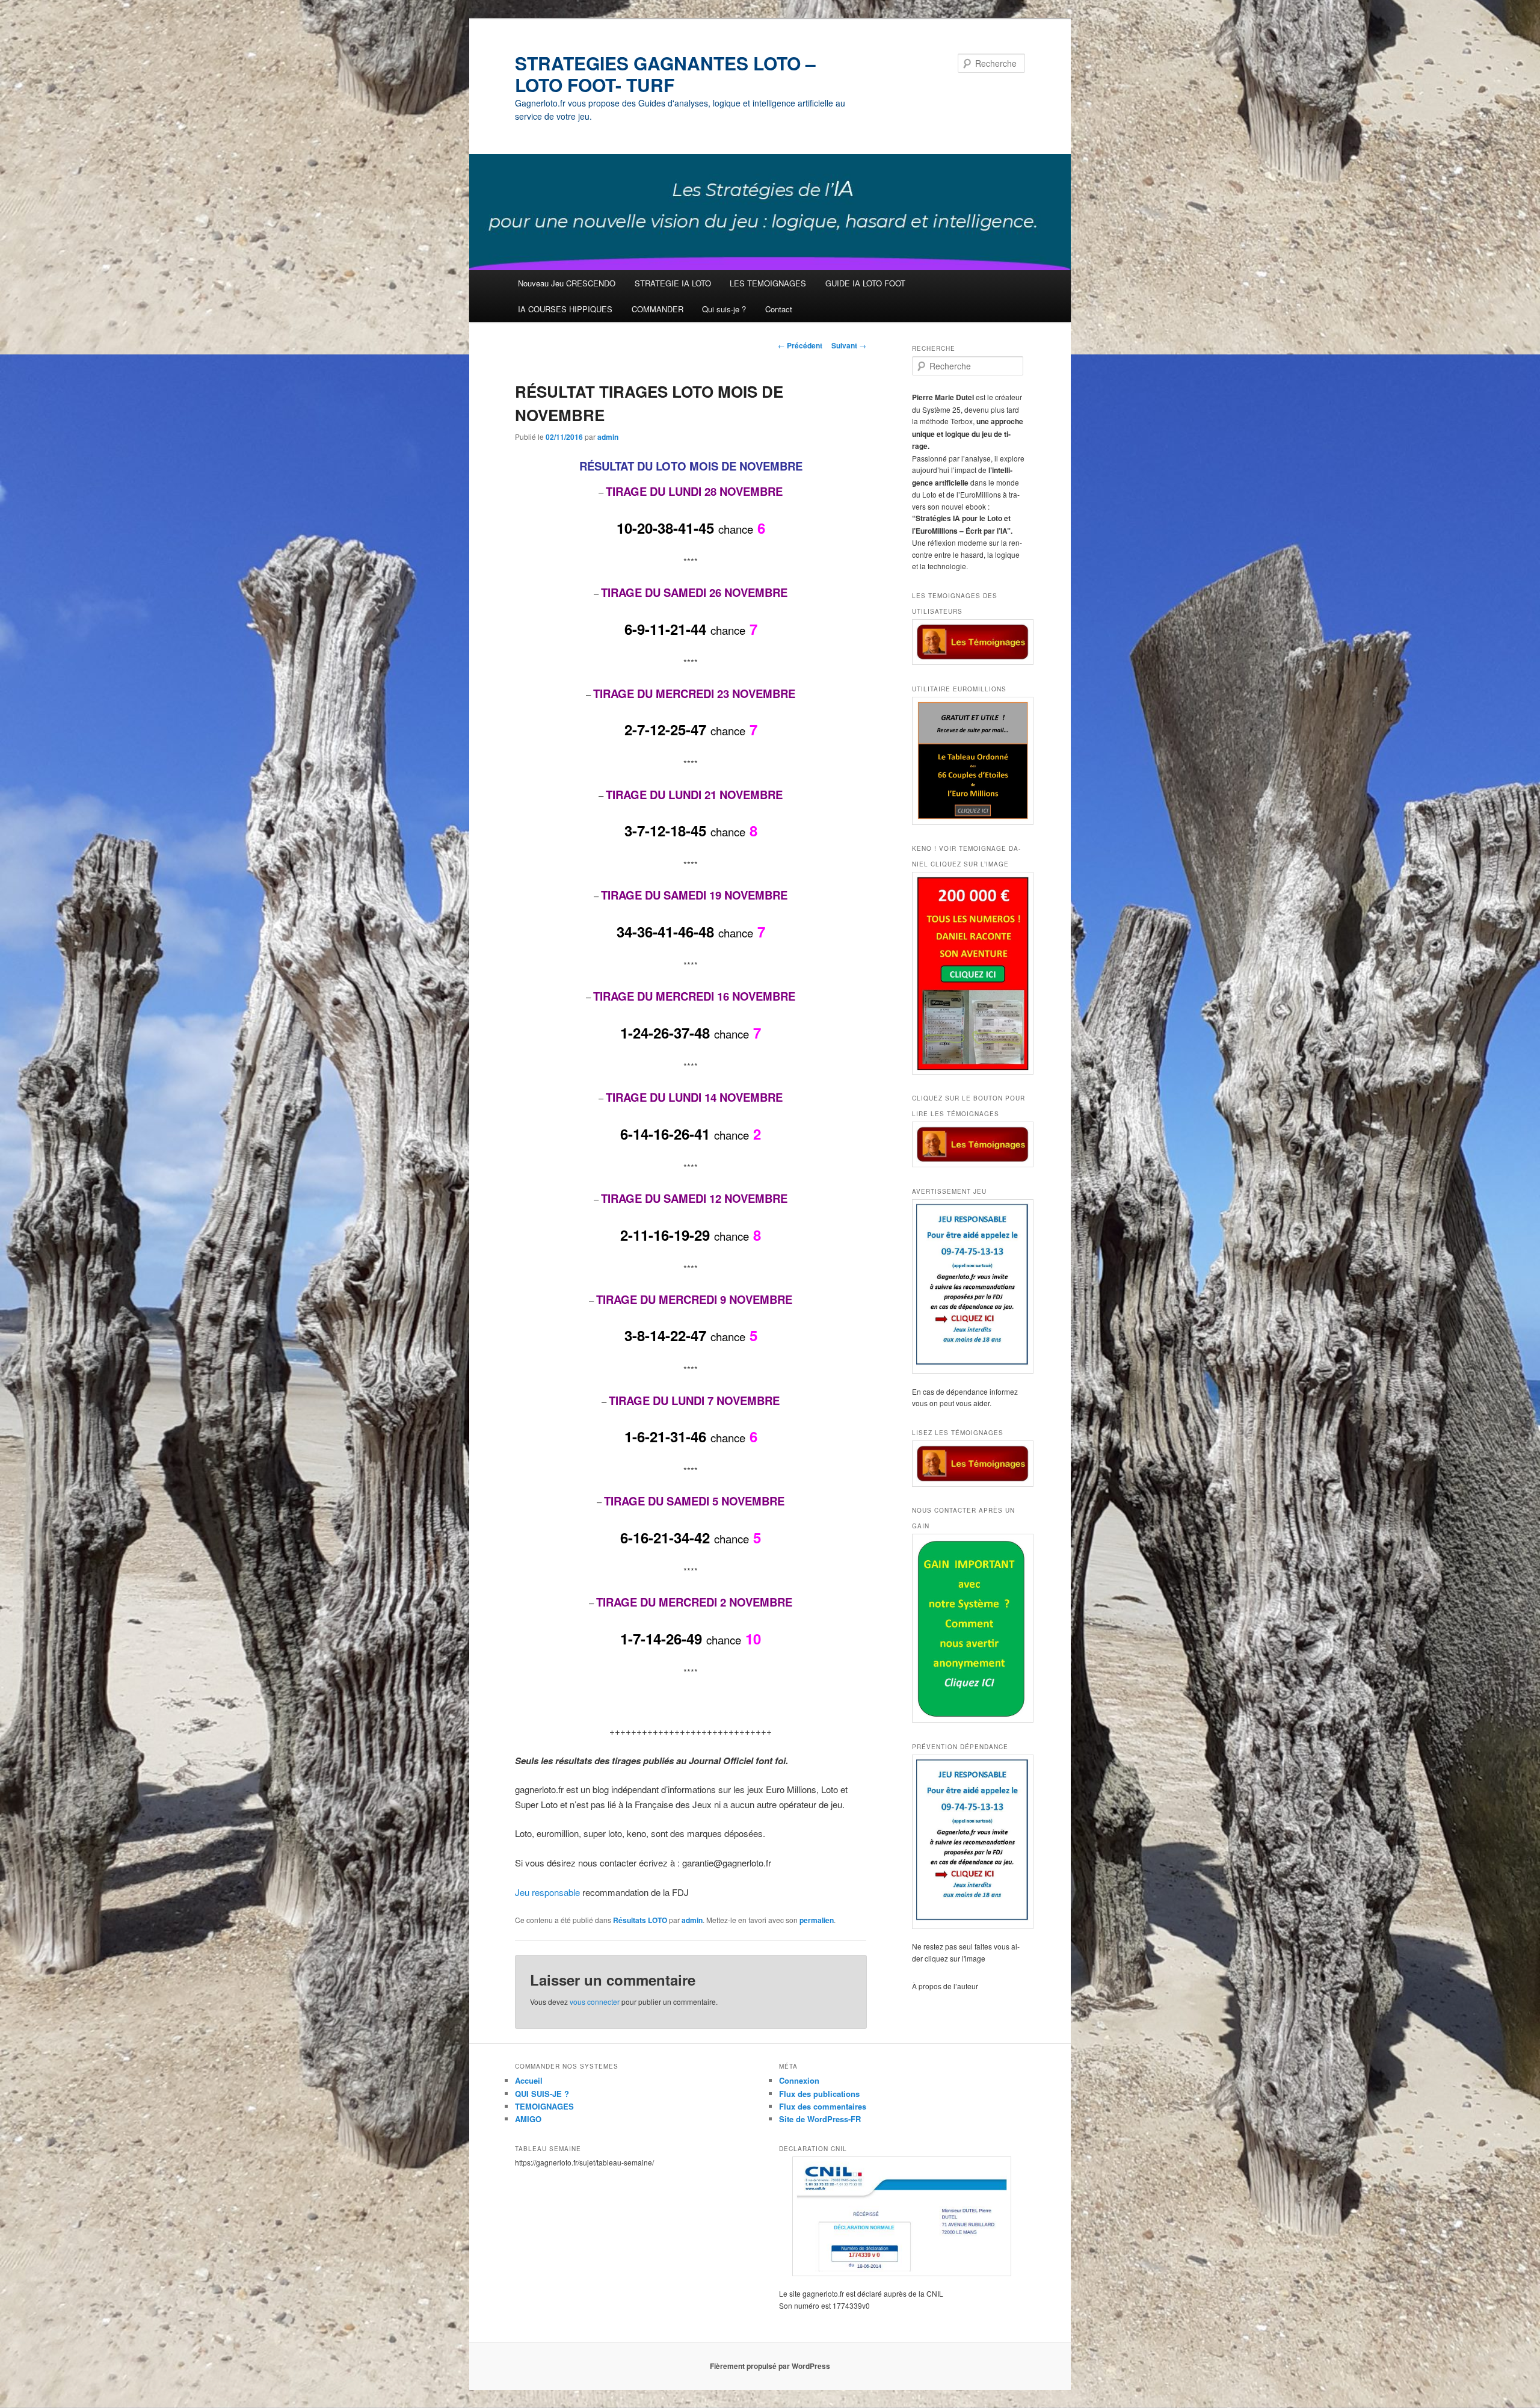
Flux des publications (819, 2094)
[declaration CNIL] (902, 2216)
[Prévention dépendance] (969, 1842)
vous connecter (595, 2002)
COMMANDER (658, 309)
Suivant (849, 345)
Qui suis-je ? (724, 309)
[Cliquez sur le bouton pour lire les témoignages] (969, 1145)
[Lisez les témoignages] (969, 1464)
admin (608, 437)
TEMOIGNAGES (544, 2106)
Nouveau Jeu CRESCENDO (567, 283)
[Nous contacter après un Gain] (969, 1628)
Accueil (529, 2080)
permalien (817, 1920)
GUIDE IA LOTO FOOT (865, 283)
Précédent (800, 345)
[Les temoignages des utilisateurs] (969, 642)
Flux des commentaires (823, 2106)
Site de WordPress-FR (820, 2119)
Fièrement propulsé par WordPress (770, 2366)
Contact (779, 309)
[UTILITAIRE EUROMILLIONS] (969, 761)
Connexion (799, 2080)
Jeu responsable (549, 1892)
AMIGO (528, 2119)
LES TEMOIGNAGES (768, 283)
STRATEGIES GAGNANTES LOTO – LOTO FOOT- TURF (665, 74)
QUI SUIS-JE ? (542, 2094)
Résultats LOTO (640, 1920)
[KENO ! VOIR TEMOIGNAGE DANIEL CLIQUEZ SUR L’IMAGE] (969, 973)
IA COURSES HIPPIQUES (565, 309)
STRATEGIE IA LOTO (673, 283)
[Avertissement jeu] (969, 1286)
